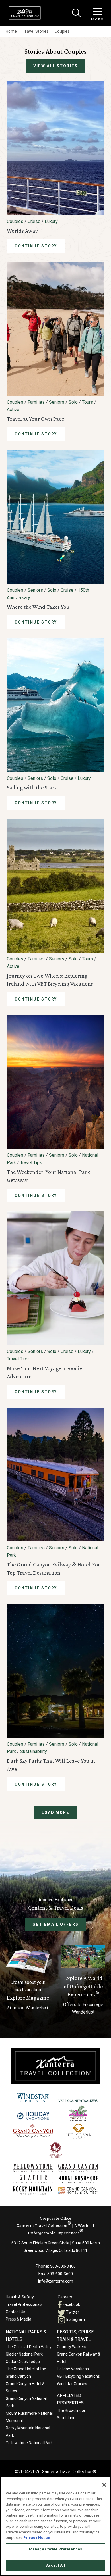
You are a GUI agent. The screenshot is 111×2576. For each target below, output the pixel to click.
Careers (65, 2297)
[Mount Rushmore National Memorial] (78, 2180)
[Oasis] (78, 2113)
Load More (56, 1812)
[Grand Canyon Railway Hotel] (33, 2132)
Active (13, 409)
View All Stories (55, 66)
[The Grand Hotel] (78, 2132)
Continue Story (36, 246)
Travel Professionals (24, 2304)
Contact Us (16, 2312)
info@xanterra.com (56, 2281)
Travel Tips (31, 1163)
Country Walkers (72, 2347)
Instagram (75, 2319)
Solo (73, 402)
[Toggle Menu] (98, 12)
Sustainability (34, 1751)
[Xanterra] (55, 2066)
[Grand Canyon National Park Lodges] (78, 2168)
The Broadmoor (71, 2410)
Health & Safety (20, 2297)
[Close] (76, 13)
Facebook (71, 2304)
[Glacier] (33, 2179)
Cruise (34, 221)
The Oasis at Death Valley (29, 2347)
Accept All (55, 2565)
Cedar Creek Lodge (23, 2362)
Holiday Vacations (73, 2369)
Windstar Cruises (72, 2384)
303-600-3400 (63, 2266)
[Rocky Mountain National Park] (33, 2191)
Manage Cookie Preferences (55, 2549)
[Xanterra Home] (25, 13)
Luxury (51, 221)
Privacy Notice (37, 2538)
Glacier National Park (24, 2354)
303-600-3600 (60, 2274)
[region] (55, 2526)
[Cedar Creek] (56, 2150)
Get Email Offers (55, 1924)
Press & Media (18, 2319)
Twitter (72, 2312)
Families (36, 402)
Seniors (57, 402)
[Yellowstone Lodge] (33, 2168)
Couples (15, 221)
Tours (88, 402)
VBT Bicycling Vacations (78, 2376)
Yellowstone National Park (29, 2443)
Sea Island (66, 2418)
